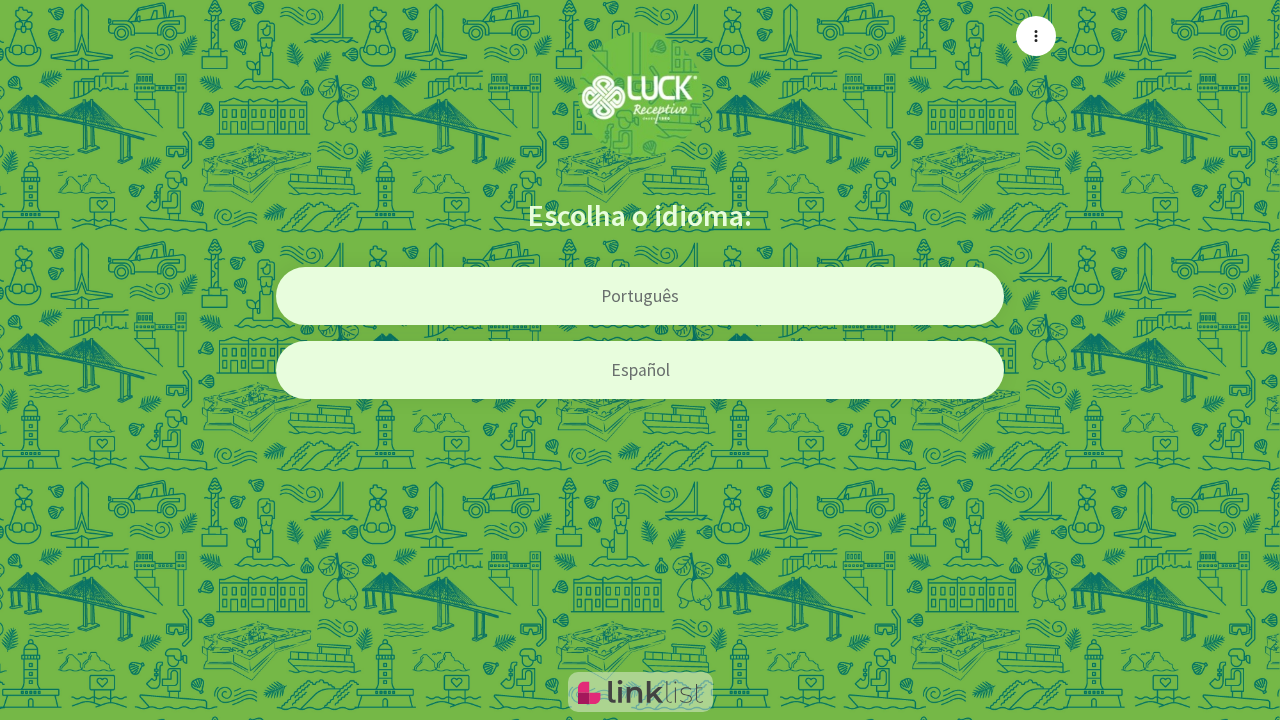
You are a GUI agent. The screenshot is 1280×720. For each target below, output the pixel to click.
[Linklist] (640, 692)
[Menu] (1036, 36)
